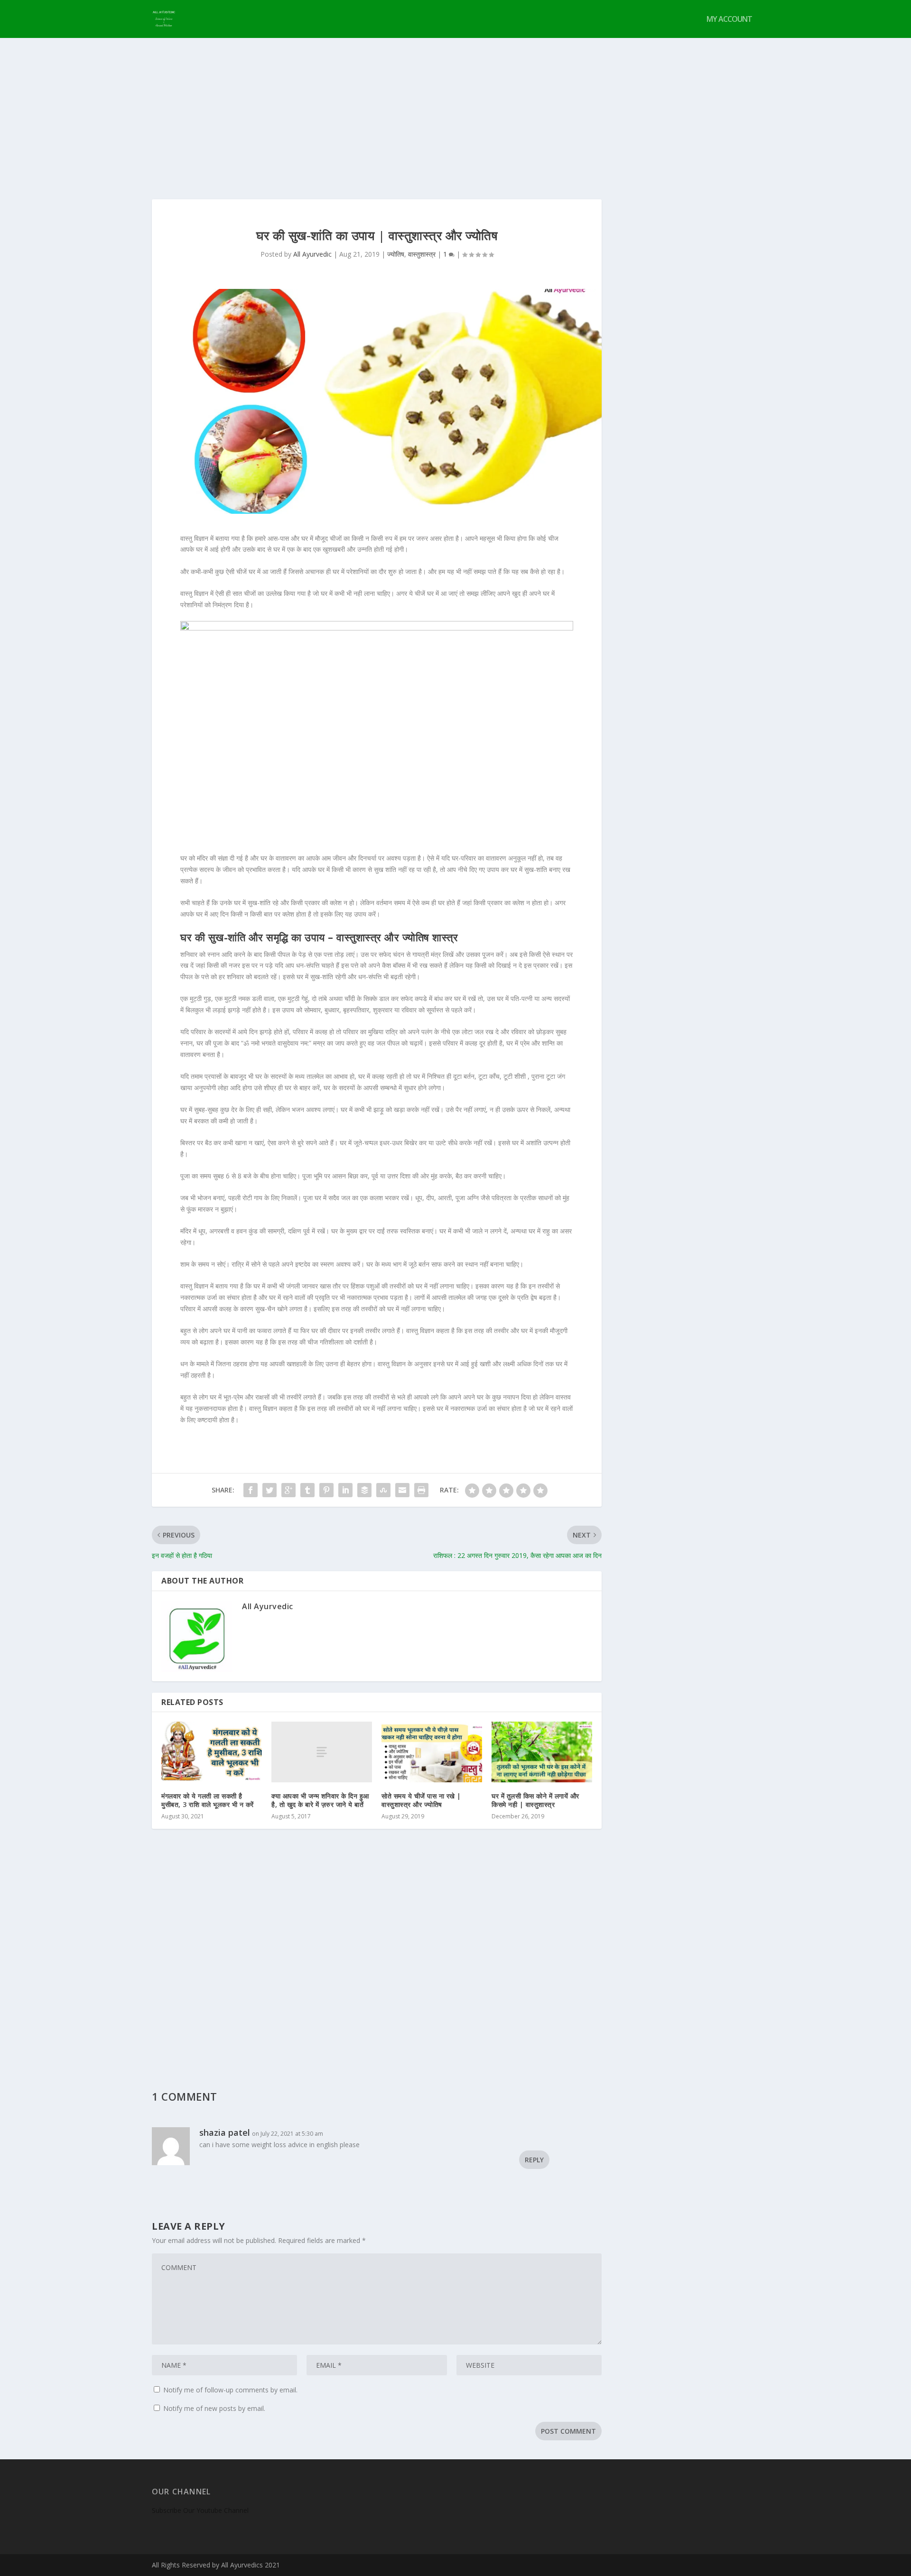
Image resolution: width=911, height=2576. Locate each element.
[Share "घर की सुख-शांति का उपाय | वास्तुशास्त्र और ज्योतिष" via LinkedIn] (345, 1490)
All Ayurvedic (312, 254)
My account (729, 20)
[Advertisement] (455, 109)
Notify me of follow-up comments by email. (230, 2390)
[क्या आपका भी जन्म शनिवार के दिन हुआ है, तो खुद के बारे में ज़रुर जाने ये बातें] (322, 1752)
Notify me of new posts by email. (214, 2408)
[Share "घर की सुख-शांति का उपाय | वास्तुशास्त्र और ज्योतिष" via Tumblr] (307, 1490)
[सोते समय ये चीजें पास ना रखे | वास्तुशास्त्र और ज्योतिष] (432, 1752)
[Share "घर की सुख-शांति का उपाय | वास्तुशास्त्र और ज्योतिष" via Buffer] (364, 1490)
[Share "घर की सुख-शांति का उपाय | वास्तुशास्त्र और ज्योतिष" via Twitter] (270, 1490)
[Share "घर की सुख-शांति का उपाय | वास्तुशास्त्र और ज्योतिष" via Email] (402, 1490)
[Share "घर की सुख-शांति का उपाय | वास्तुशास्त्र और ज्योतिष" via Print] (421, 1490)
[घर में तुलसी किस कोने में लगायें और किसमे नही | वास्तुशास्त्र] (542, 1752)
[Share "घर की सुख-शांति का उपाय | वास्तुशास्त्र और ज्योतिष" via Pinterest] (326, 1490)
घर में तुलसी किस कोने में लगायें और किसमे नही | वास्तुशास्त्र (535, 1800)
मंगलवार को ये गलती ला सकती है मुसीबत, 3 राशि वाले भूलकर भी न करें (208, 1800)
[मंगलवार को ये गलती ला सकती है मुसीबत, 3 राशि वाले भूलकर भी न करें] (212, 1752)
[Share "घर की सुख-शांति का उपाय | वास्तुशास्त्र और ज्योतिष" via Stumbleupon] (383, 1490)
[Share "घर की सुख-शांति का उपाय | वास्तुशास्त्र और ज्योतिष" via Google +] (288, 1490)
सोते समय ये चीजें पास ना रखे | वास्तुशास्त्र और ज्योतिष (421, 1800)
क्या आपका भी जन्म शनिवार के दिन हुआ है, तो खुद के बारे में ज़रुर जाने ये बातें (320, 1800)
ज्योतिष (396, 254)
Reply (534, 2160)
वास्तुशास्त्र (422, 254)
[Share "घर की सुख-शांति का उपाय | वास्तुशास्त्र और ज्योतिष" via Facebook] (251, 1490)
